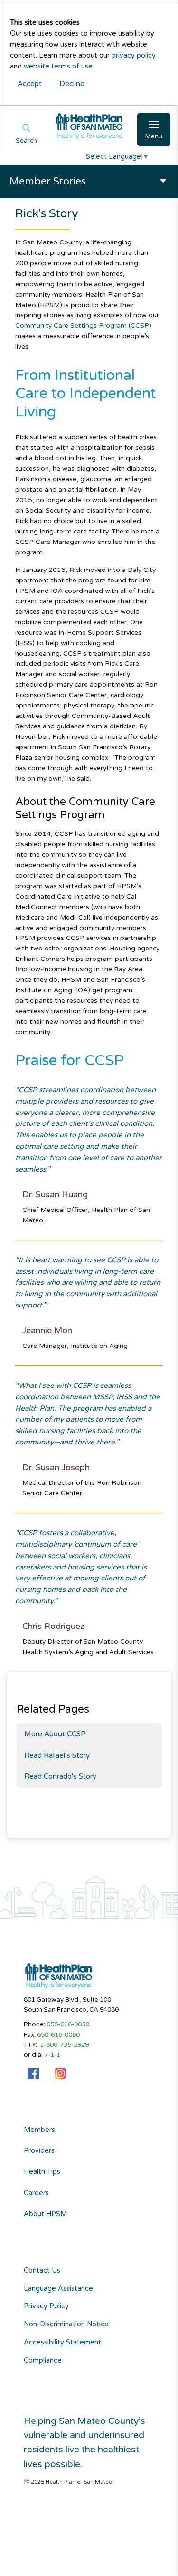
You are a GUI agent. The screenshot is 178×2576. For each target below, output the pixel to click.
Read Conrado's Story (60, 1776)
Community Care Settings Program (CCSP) (83, 325)
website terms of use (58, 66)
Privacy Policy (46, 2306)
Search (26, 141)
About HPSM (45, 2214)
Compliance (43, 2360)
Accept (30, 84)
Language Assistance (58, 2289)
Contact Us (42, 2271)
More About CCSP (55, 1734)
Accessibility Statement (62, 2342)
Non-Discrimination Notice (66, 2324)
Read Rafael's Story (57, 1755)
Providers (39, 2151)
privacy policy (134, 55)
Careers (36, 2193)
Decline (72, 84)
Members (39, 2130)
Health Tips (42, 2172)
